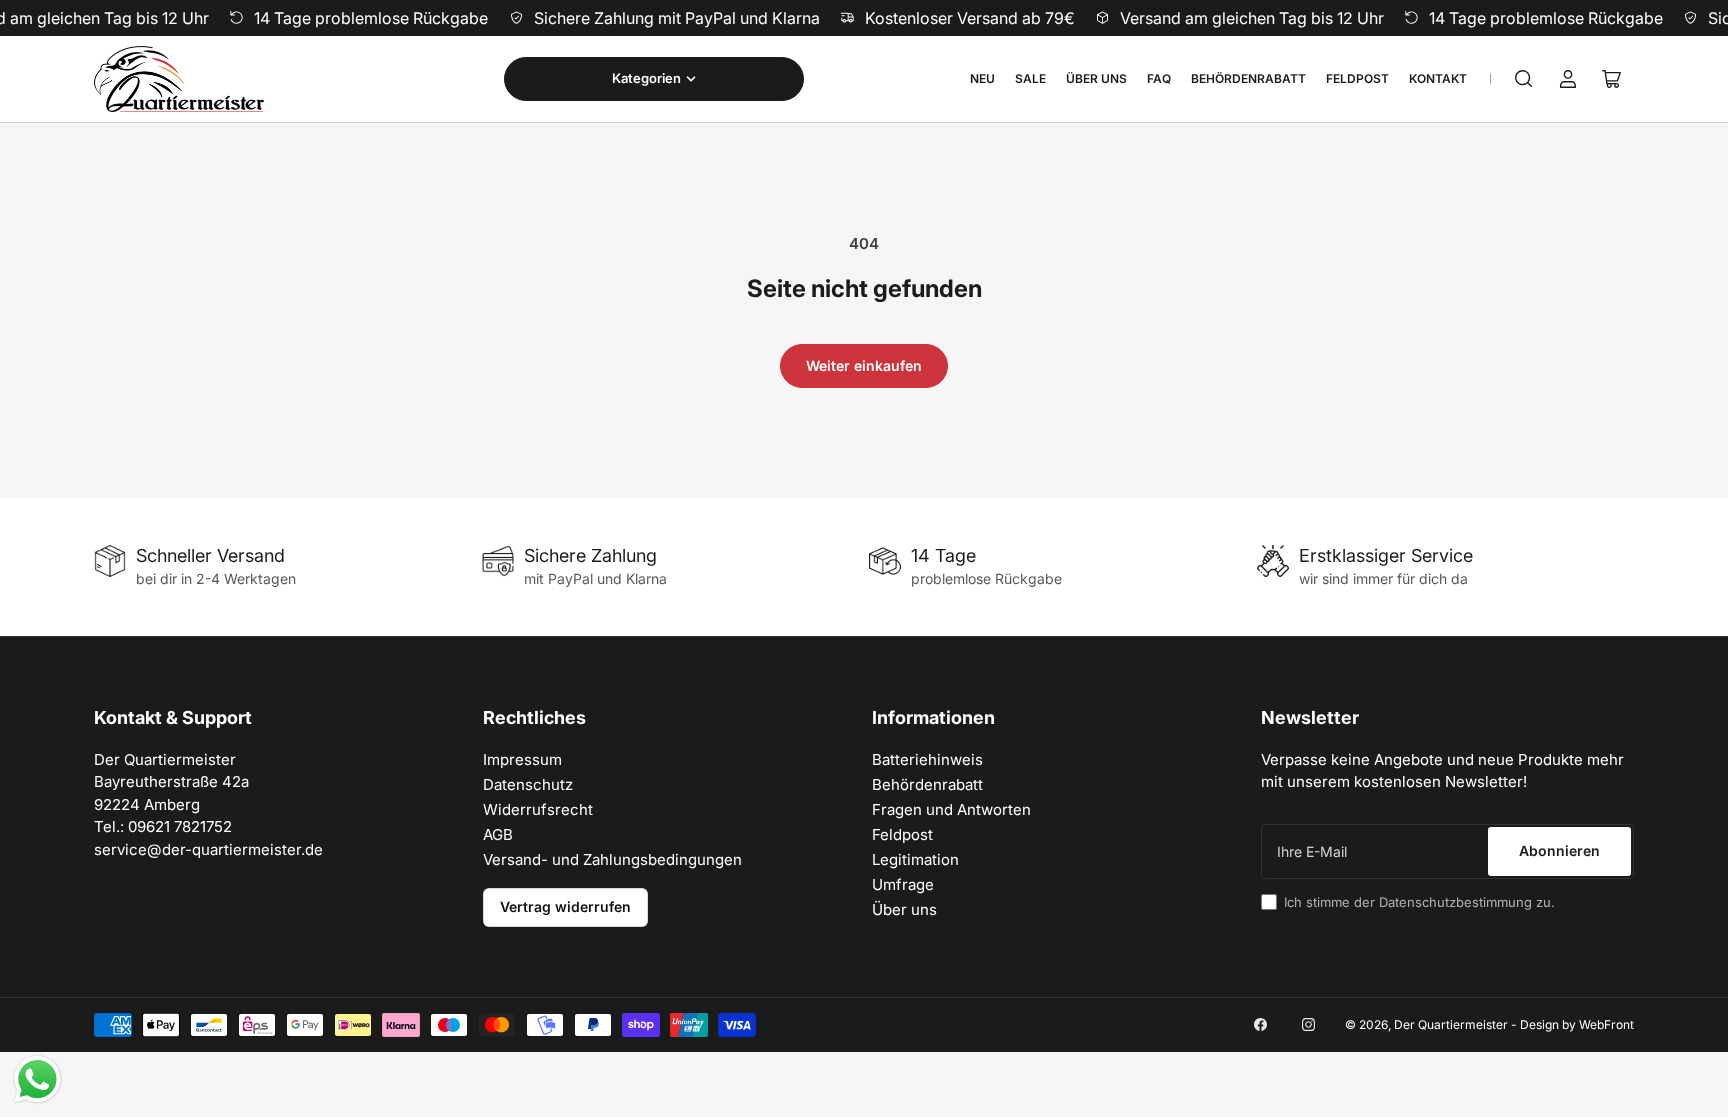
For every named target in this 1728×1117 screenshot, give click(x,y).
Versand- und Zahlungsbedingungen (612, 859)
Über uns (1096, 78)
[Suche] (1524, 79)
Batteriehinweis (927, 759)
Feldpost (1357, 78)
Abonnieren (1559, 850)
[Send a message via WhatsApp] (37, 1079)
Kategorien (646, 78)
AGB (498, 834)
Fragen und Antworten (951, 809)
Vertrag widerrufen (565, 906)
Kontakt (1438, 78)
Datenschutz (528, 784)
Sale (1030, 78)
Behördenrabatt (1248, 78)
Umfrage (903, 884)
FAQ (1159, 78)
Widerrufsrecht (538, 809)
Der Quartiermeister (1451, 1024)
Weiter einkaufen (864, 365)
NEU (982, 78)
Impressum (522, 759)
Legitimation (915, 859)
